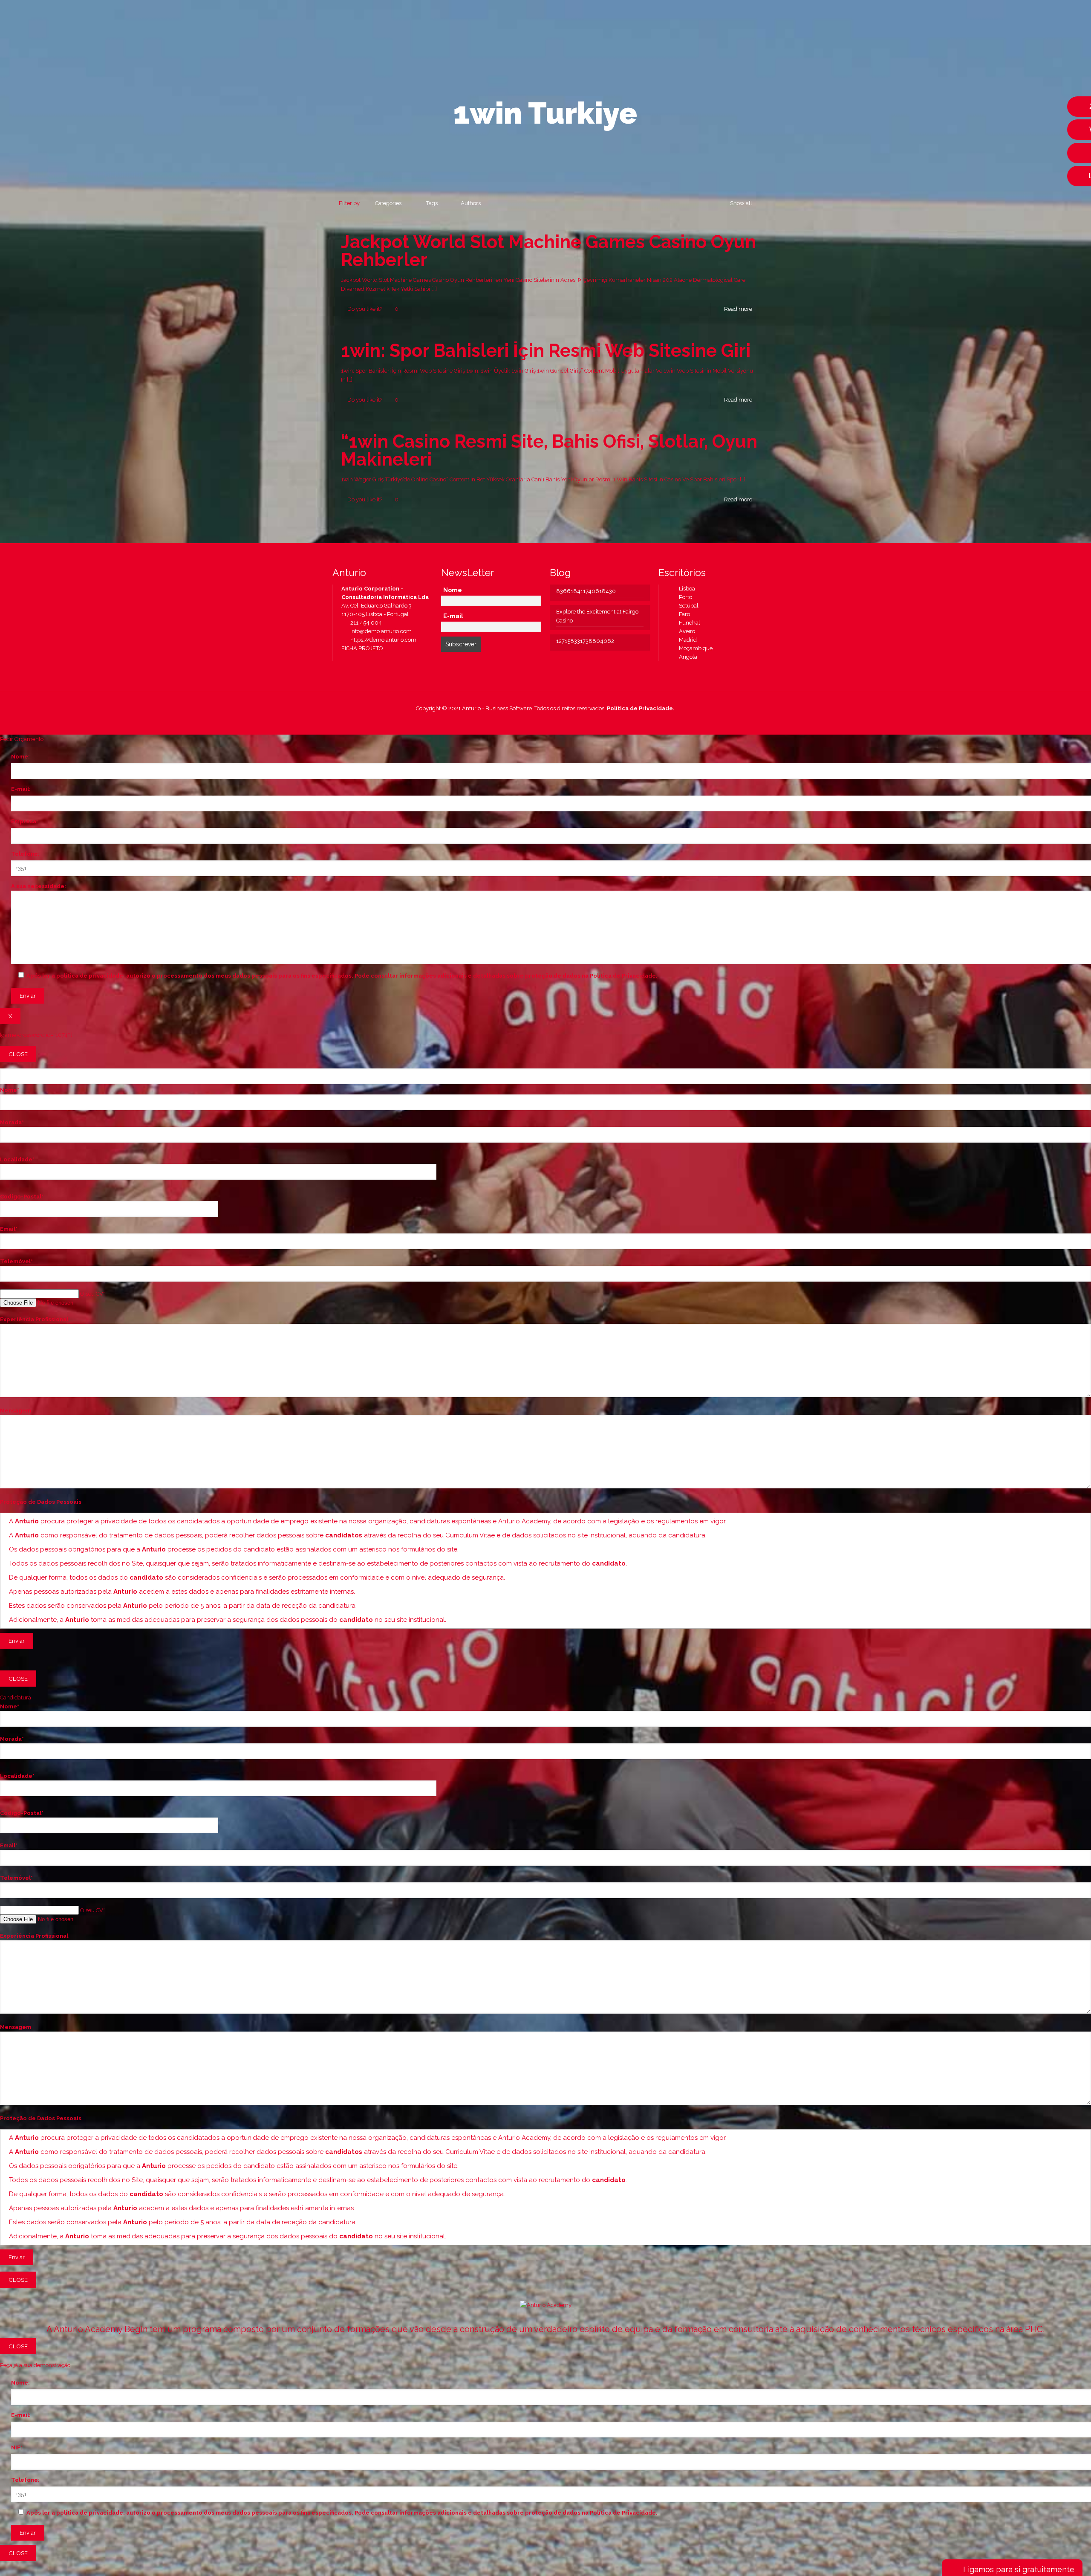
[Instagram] (563, 721)
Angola (686, 657)
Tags (432, 203)
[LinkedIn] (551, 721)
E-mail (453, 616)
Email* (9, 1229)
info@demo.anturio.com (380, 631)
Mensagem (16, 1411)
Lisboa (685, 589)
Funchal (688, 623)
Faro (683, 614)
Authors (471, 203)
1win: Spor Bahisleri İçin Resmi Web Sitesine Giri (546, 351)
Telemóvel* (16, 1261)
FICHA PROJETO (362, 648)
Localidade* (17, 1159)
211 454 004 (365, 623)
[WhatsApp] (517, 721)
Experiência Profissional (34, 1319)
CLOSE (18, 1054)
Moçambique (694, 648)
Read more (738, 309)
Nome (453, 590)
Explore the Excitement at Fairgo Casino (597, 616)
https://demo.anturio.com (383, 640)
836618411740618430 (586, 591)
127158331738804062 (585, 641)
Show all (741, 203)
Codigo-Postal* (22, 1197)
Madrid (686, 640)
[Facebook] (528, 721)
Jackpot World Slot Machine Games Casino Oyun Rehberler (548, 251)
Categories (388, 203)
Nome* (10, 1090)
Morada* (12, 1122)
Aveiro (685, 631)
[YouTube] (540, 721)
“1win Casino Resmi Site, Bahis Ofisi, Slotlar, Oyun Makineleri (549, 450)
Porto (684, 597)
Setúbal (687, 606)
